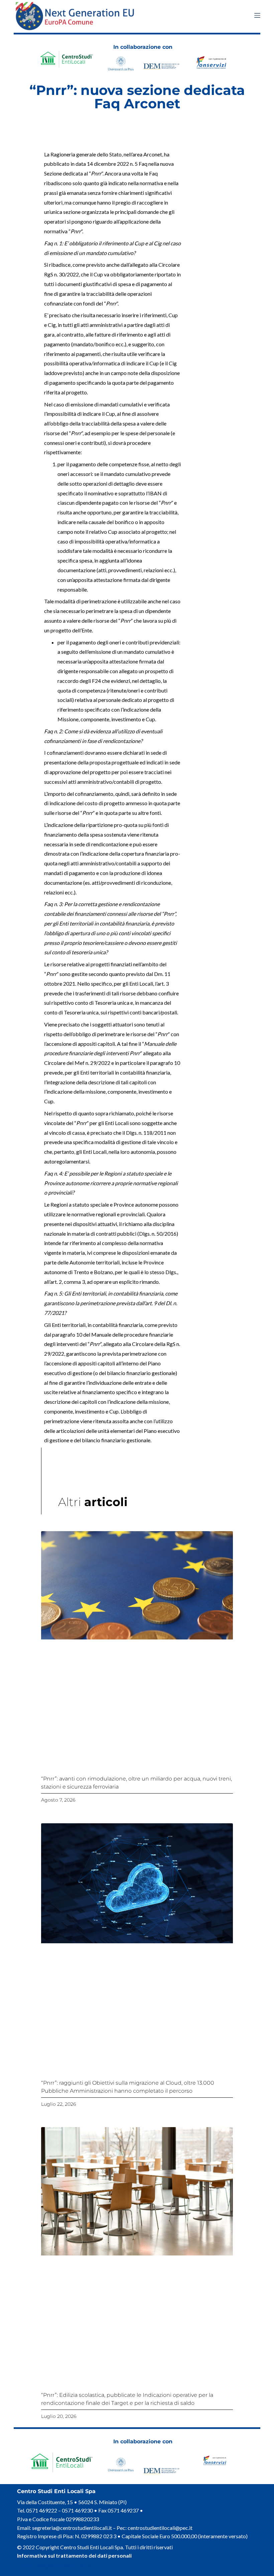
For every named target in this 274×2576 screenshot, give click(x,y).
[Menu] (257, 15)
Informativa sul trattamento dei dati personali (74, 2555)
